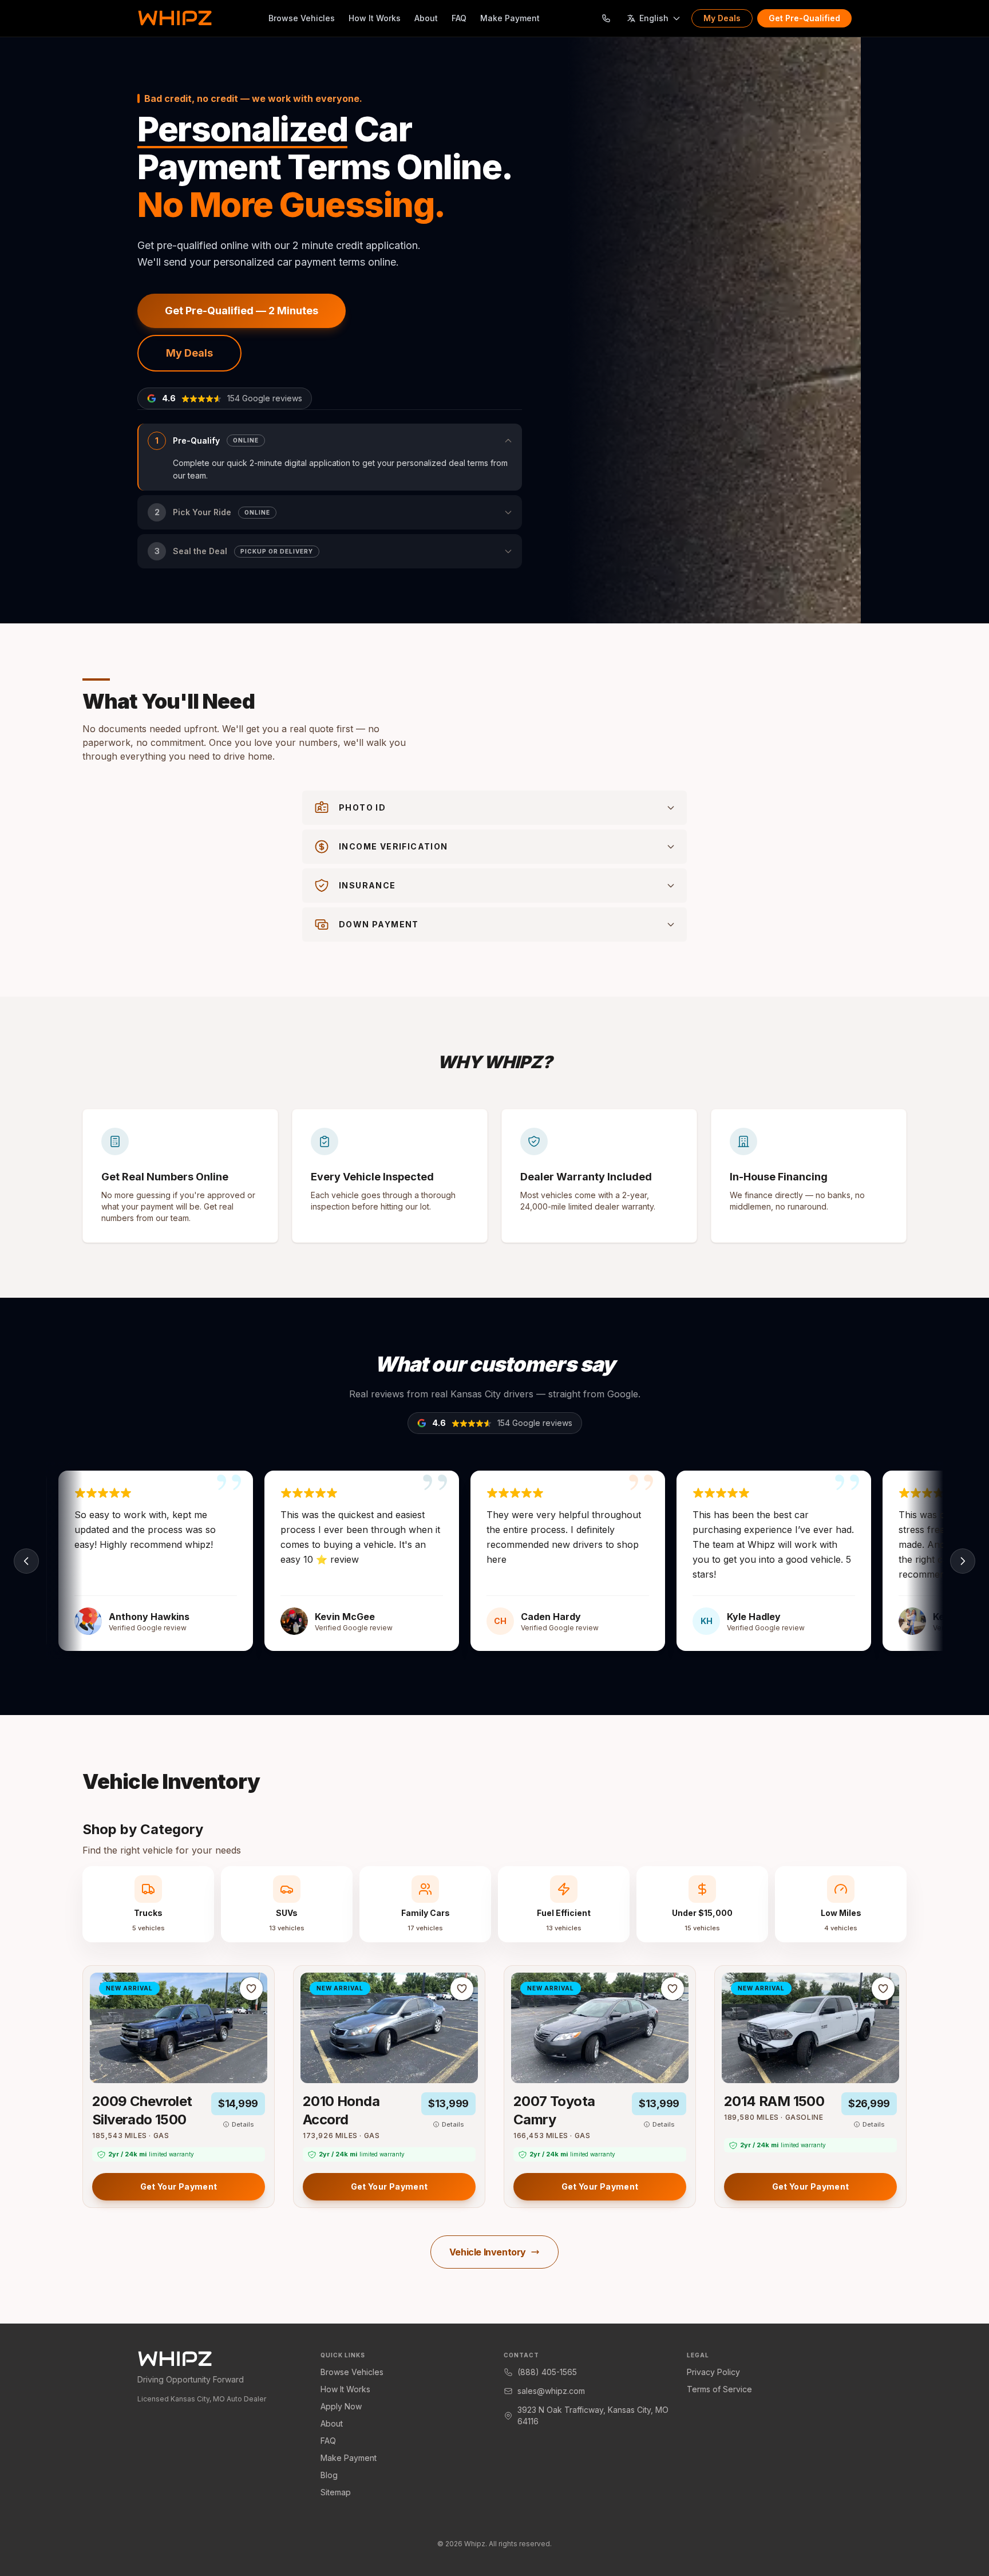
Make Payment (510, 18)
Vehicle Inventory (488, 2252)
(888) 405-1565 (547, 2372)
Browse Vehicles (302, 18)
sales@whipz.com (551, 2391)
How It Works (375, 18)
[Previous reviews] (26, 1561)
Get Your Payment (179, 2186)
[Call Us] (606, 18)
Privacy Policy (713, 2372)
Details (243, 2124)
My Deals (722, 18)
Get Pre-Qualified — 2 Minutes (242, 311)
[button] (330, 457)
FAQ (459, 18)
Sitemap (336, 2492)
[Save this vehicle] (251, 1989)
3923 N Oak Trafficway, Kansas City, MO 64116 (593, 2415)
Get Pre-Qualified (804, 18)
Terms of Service (719, 2389)
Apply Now (341, 2406)
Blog (329, 2475)
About (426, 18)
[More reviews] (963, 1561)
